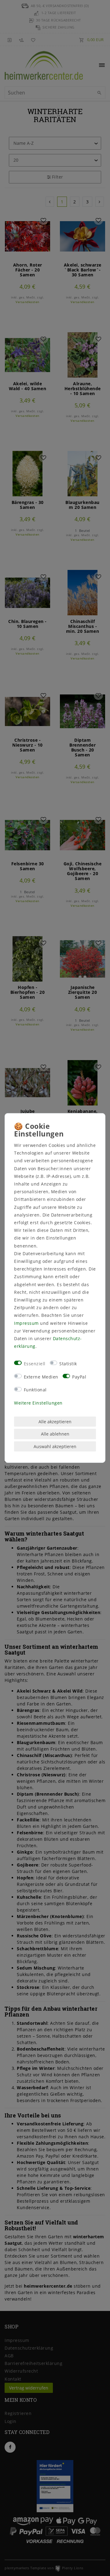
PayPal (79, 1376)
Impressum (26, 1323)
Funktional (35, 1390)
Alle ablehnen (55, 1434)
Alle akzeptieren (55, 1422)
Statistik (68, 1364)
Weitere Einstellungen (38, 1403)
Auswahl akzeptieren (55, 1446)
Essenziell (35, 1364)
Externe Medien (41, 1376)
